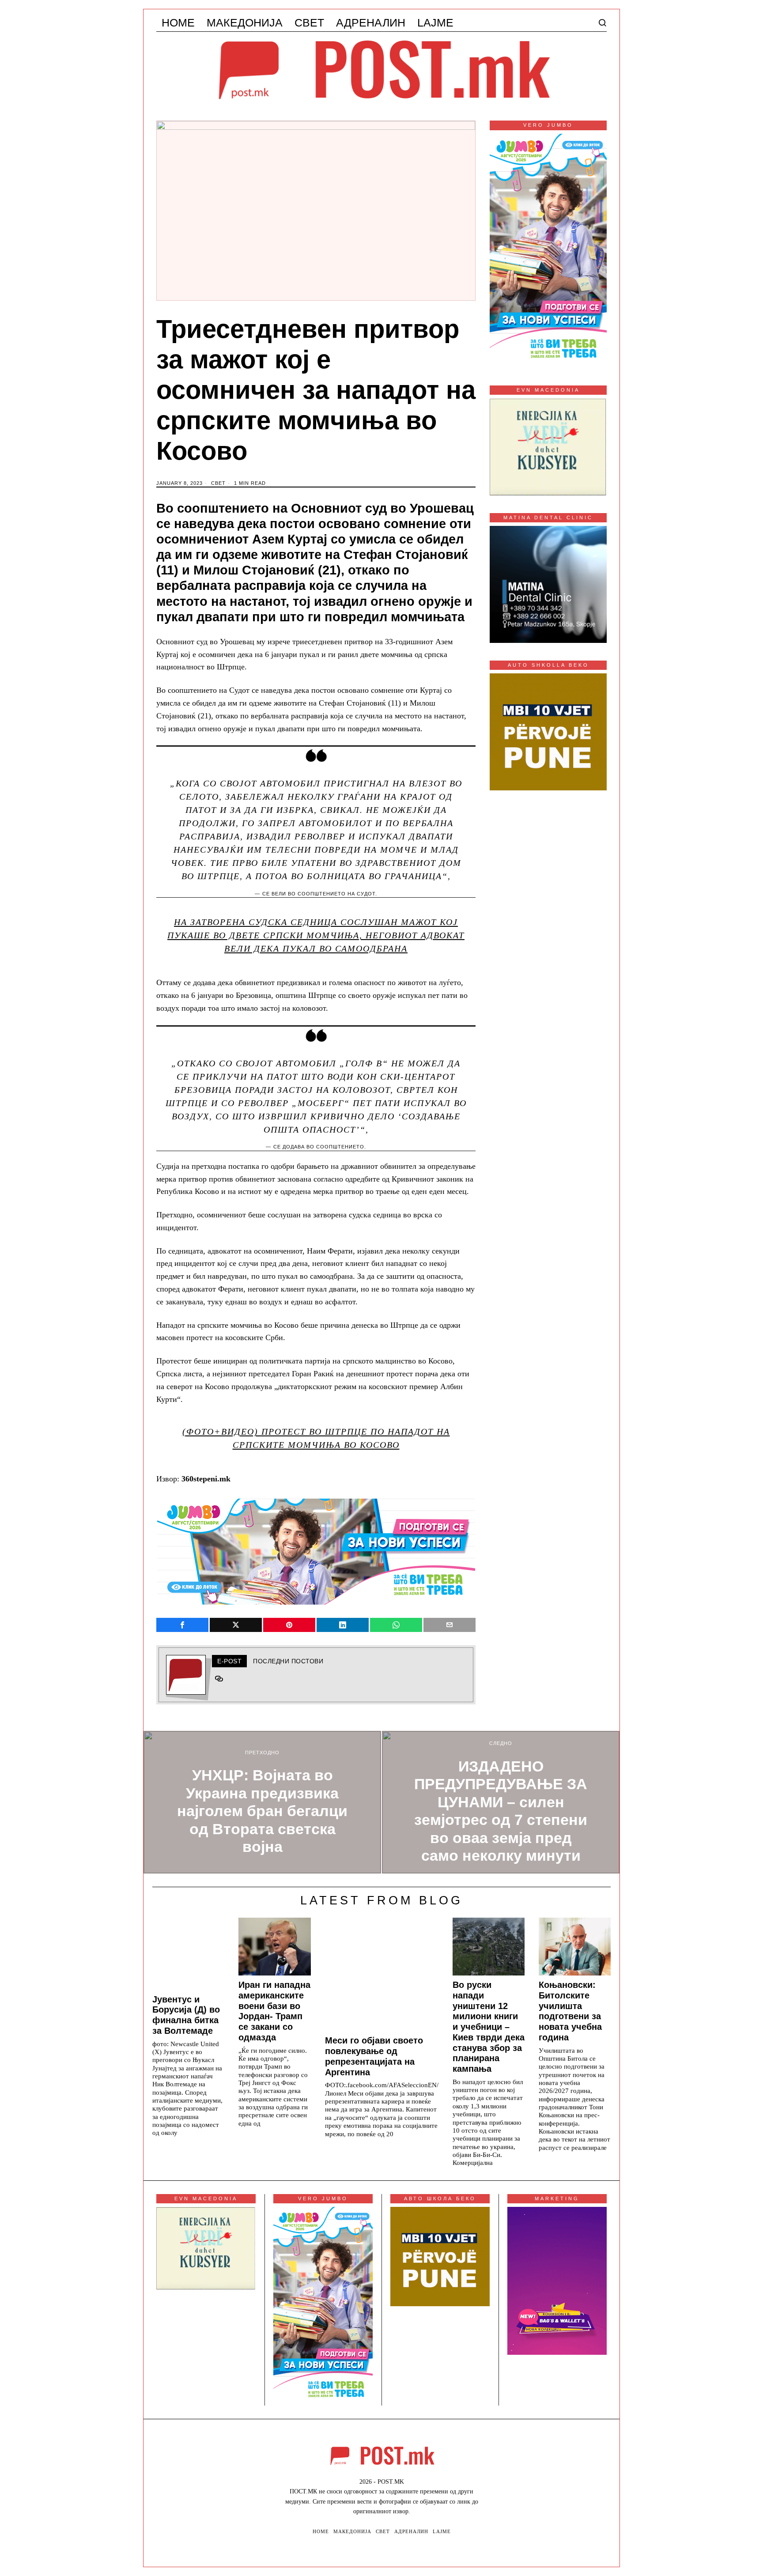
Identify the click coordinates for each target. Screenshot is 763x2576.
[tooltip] (182, 1625)
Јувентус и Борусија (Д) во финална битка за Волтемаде (186, 2015)
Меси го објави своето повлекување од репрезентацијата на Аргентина (374, 2056)
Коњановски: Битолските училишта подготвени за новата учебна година (570, 2011)
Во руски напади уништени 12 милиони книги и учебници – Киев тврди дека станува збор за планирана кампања (489, 2027)
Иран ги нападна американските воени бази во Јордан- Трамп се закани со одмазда (274, 2011)
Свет (218, 483)
